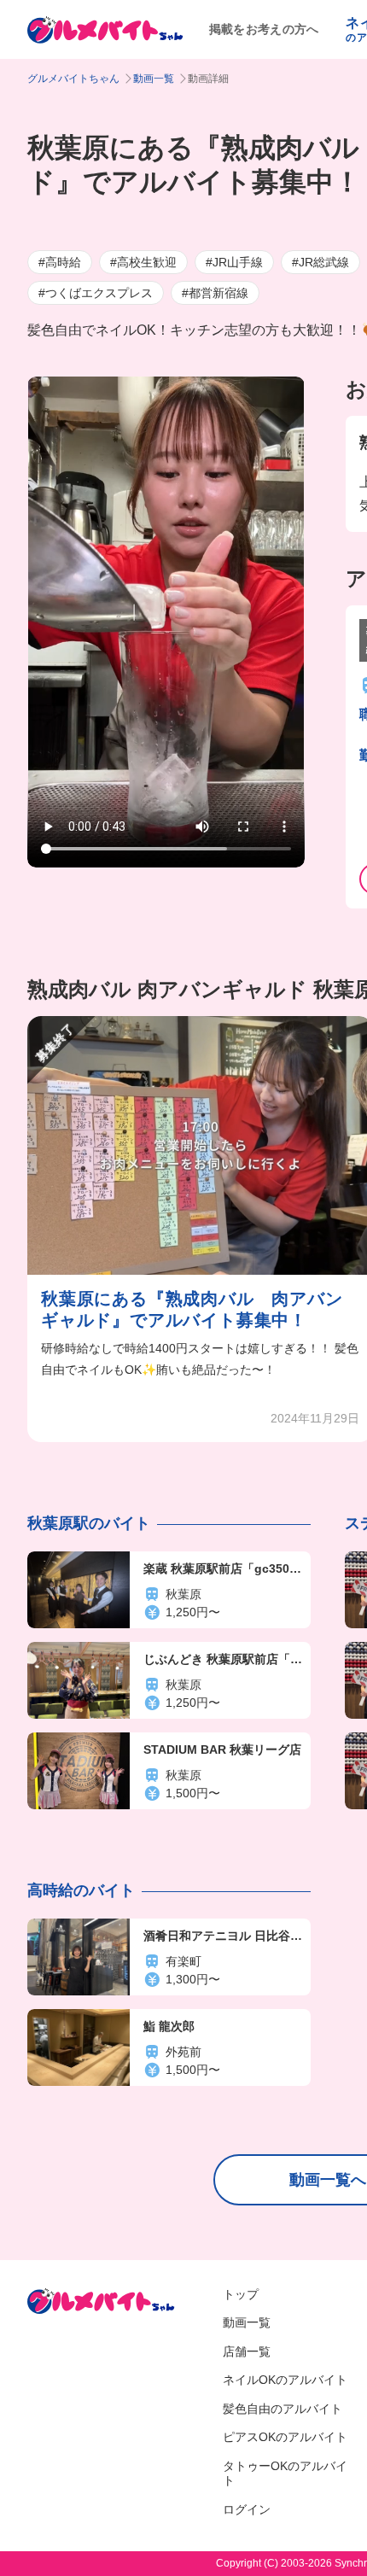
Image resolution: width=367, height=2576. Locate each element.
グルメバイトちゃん (73, 79)
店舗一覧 (247, 2351)
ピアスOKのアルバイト (285, 2437)
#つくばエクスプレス (96, 293)
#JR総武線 (320, 262)
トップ (241, 2294)
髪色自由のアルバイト (283, 2409)
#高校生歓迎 (143, 262)
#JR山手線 (234, 262)
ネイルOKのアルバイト (285, 2380)
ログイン (247, 2509)
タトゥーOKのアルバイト (285, 2474)
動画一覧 (154, 79)
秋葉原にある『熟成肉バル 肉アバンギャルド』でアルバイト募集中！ (192, 1309)
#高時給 (60, 262)
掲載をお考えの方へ (264, 29)
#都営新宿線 (215, 293)
